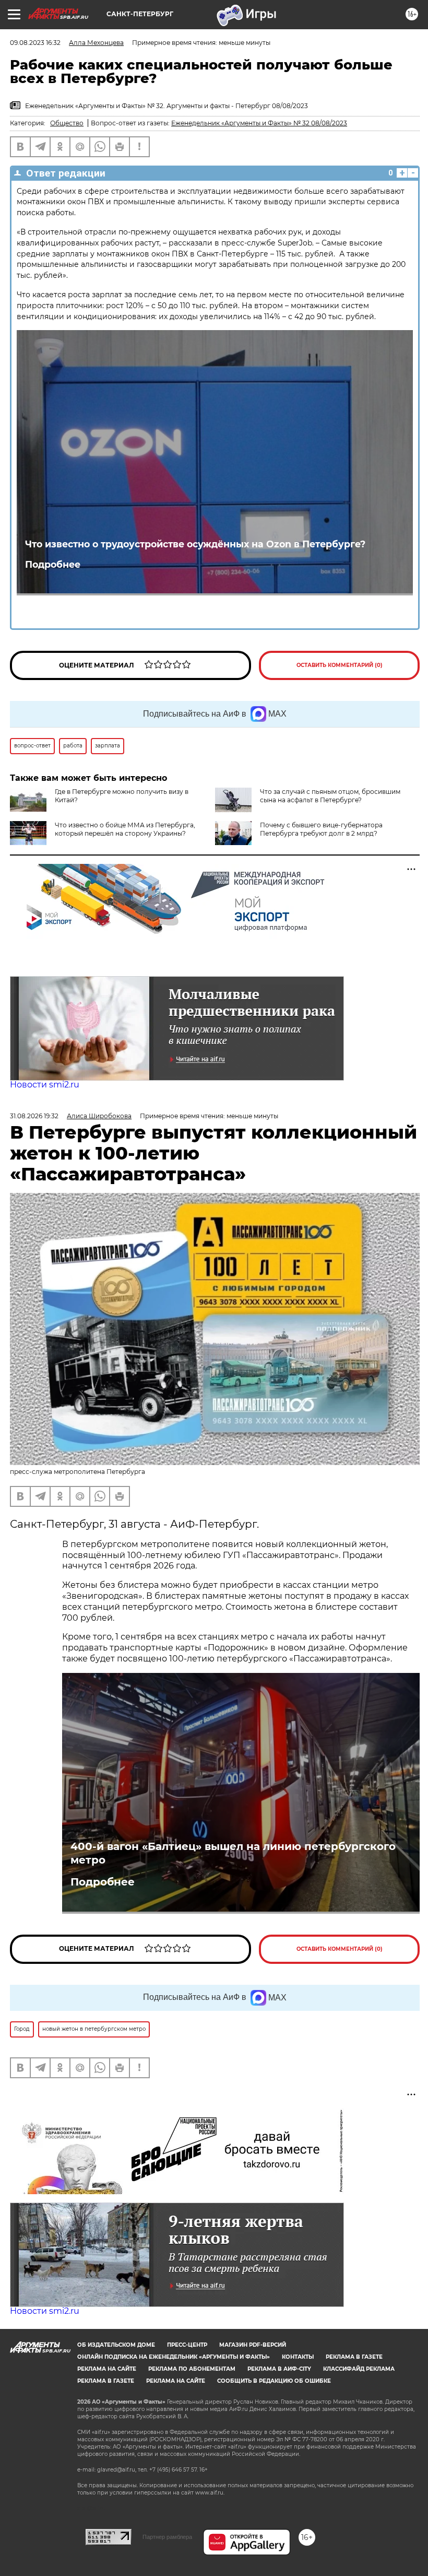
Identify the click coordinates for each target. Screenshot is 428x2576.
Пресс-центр (187, 2345)
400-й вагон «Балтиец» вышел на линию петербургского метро (233, 1853)
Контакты (298, 2357)
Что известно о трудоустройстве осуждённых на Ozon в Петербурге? (195, 544)
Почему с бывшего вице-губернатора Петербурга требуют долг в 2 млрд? (321, 829)
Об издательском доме (116, 2345)
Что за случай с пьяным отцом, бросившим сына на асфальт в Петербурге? (330, 796)
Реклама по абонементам (192, 2369)
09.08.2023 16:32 (35, 43)
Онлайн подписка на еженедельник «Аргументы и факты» (174, 2357)
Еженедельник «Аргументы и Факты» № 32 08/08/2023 (259, 123)
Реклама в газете (354, 2357)
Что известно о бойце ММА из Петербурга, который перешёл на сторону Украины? (125, 829)
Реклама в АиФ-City (279, 2369)
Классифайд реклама (359, 2369)
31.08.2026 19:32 (34, 1116)
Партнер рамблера (167, 2537)
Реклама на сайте (107, 2369)
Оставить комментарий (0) (340, 665)
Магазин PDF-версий (253, 2345)
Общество (67, 123)
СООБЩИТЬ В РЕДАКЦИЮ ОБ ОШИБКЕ (274, 2381)
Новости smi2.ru (45, 1085)
